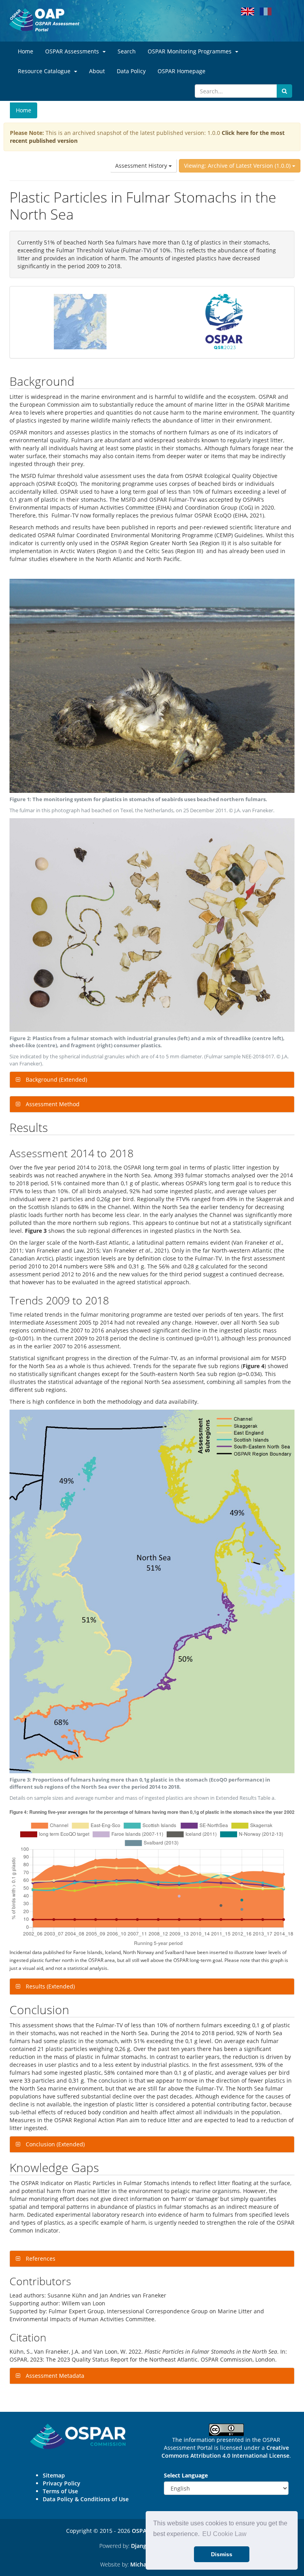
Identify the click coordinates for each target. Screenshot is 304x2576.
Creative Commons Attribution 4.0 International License (225, 2452)
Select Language (186, 2475)
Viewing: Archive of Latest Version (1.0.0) (238, 166)
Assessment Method (52, 1104)
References (40, 2259)
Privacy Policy (62, 2483)
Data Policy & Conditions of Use (86, 2499)
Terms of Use (60, 2491)
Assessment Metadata (54, 2376)
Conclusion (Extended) (54, 2144)
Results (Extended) (49, 1986)
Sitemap (54, 2475)
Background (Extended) (56, 1079)
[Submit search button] (284, 91)
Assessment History (142, 166)
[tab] (152, 1080)
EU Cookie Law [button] (224, 2534)
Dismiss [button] (222, 2554)
